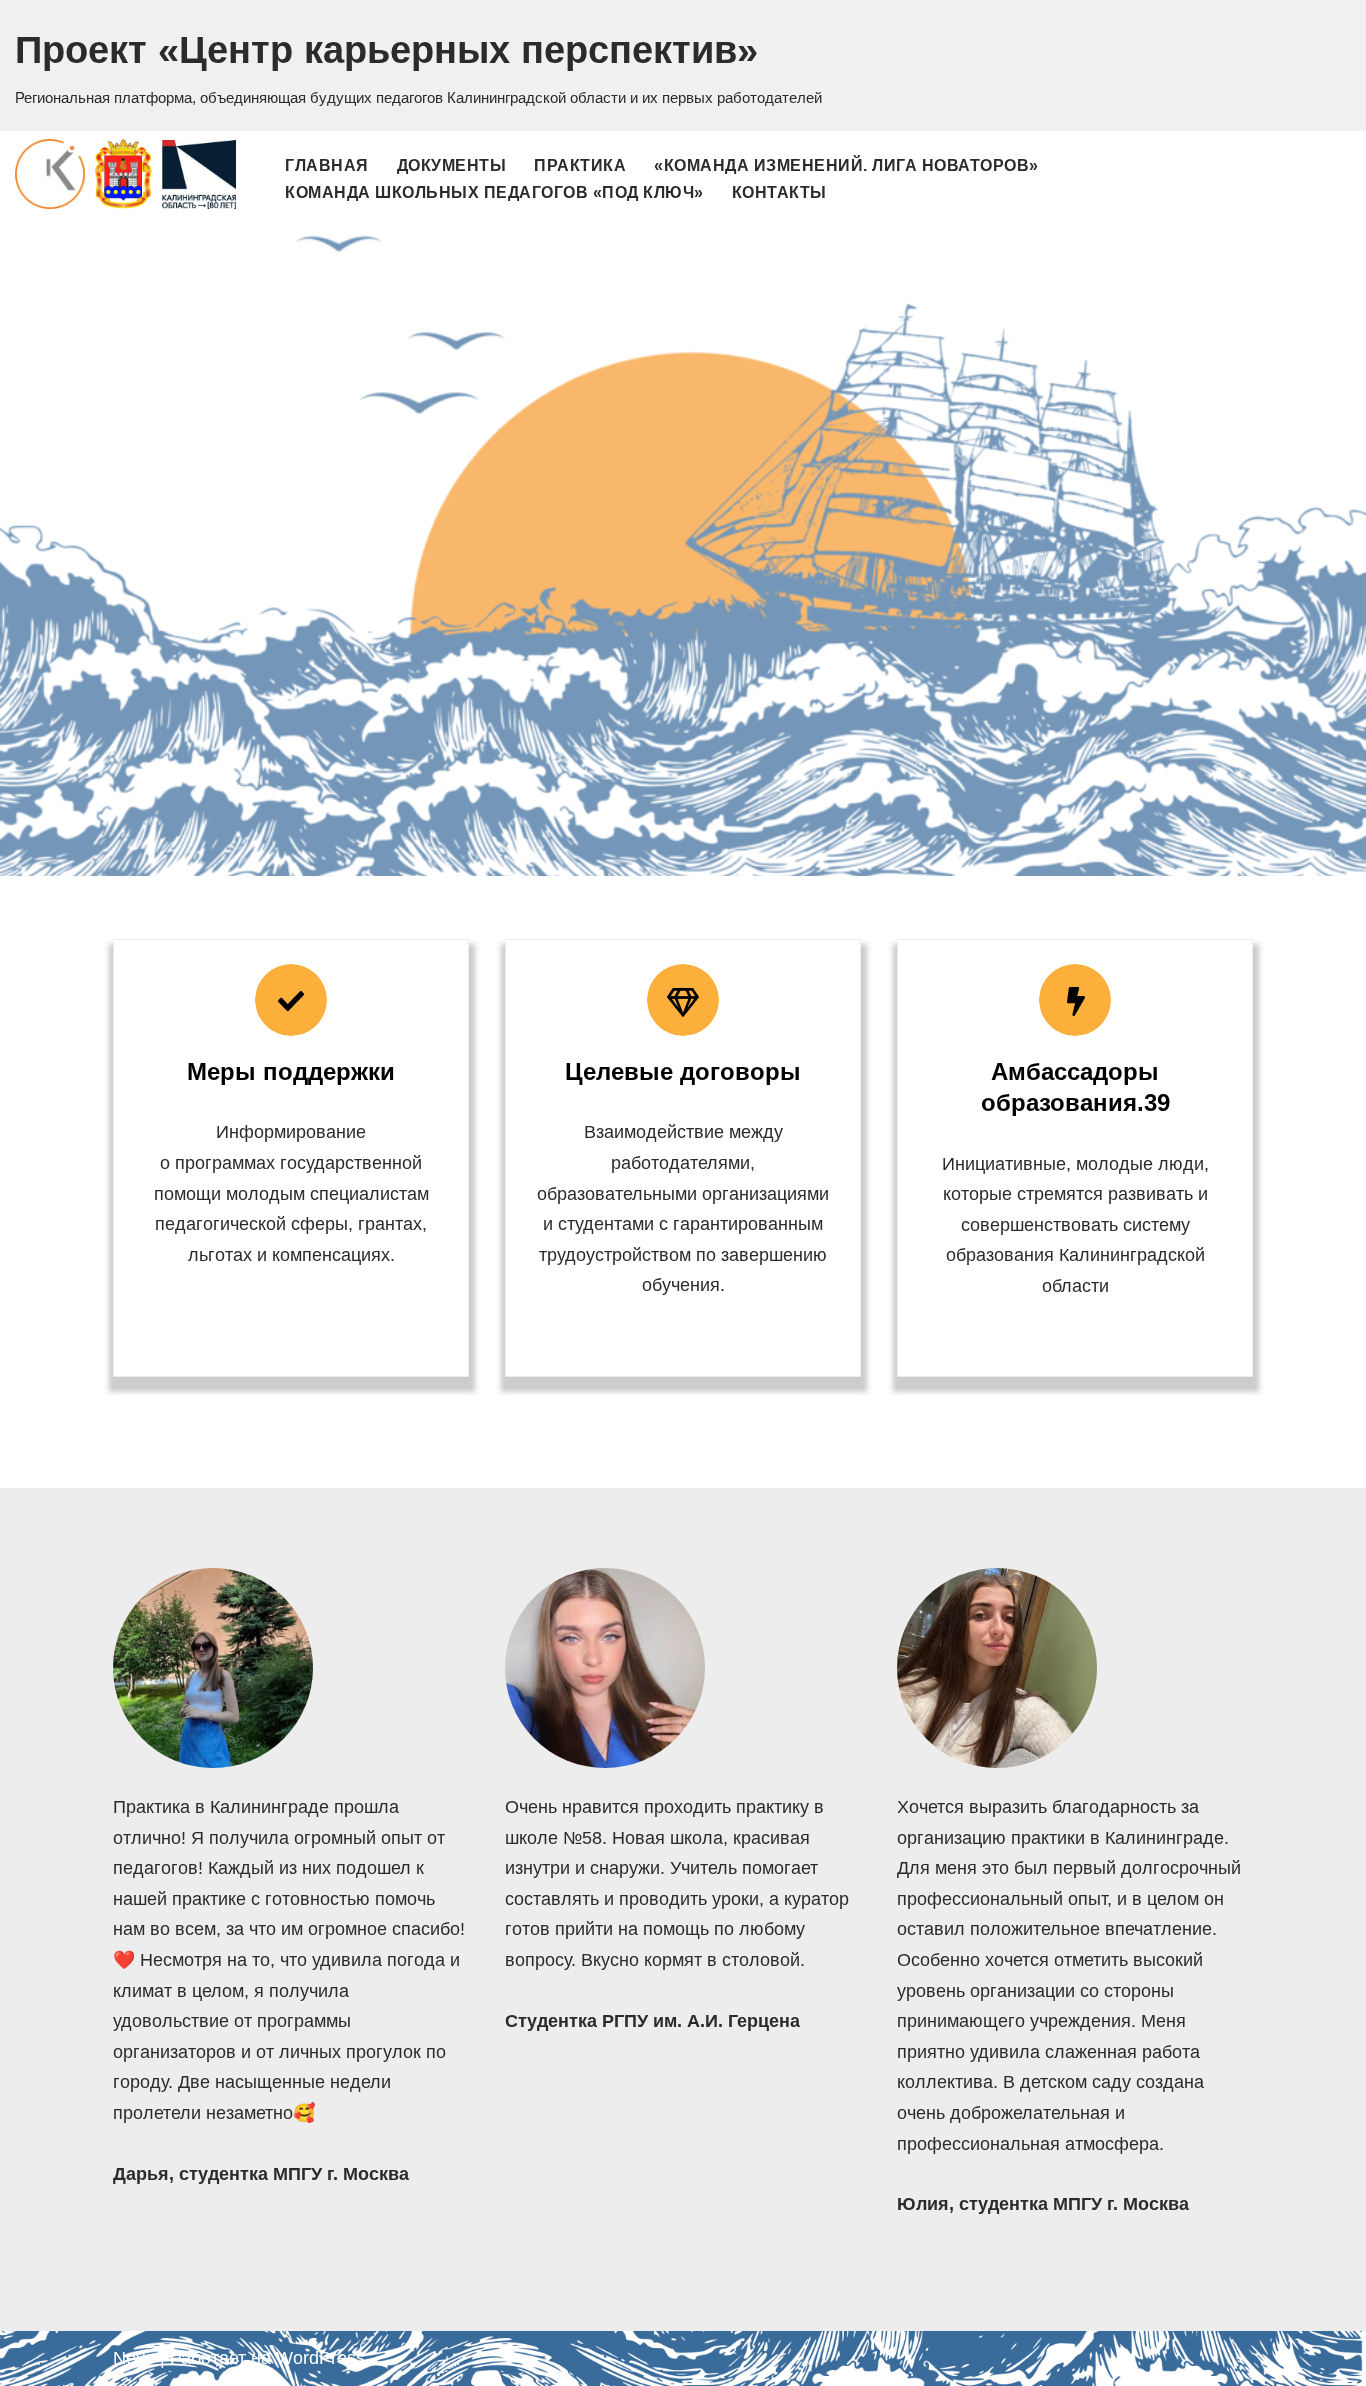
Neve (134, 2358)
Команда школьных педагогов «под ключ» (494, 192)
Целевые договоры (683, 1071)
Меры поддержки (291, 1071)
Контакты (779, 192)
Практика (580, 165)
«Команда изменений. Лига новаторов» (846, 165)
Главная (327, 165)
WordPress (320, 2358)
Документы (452, 165)
